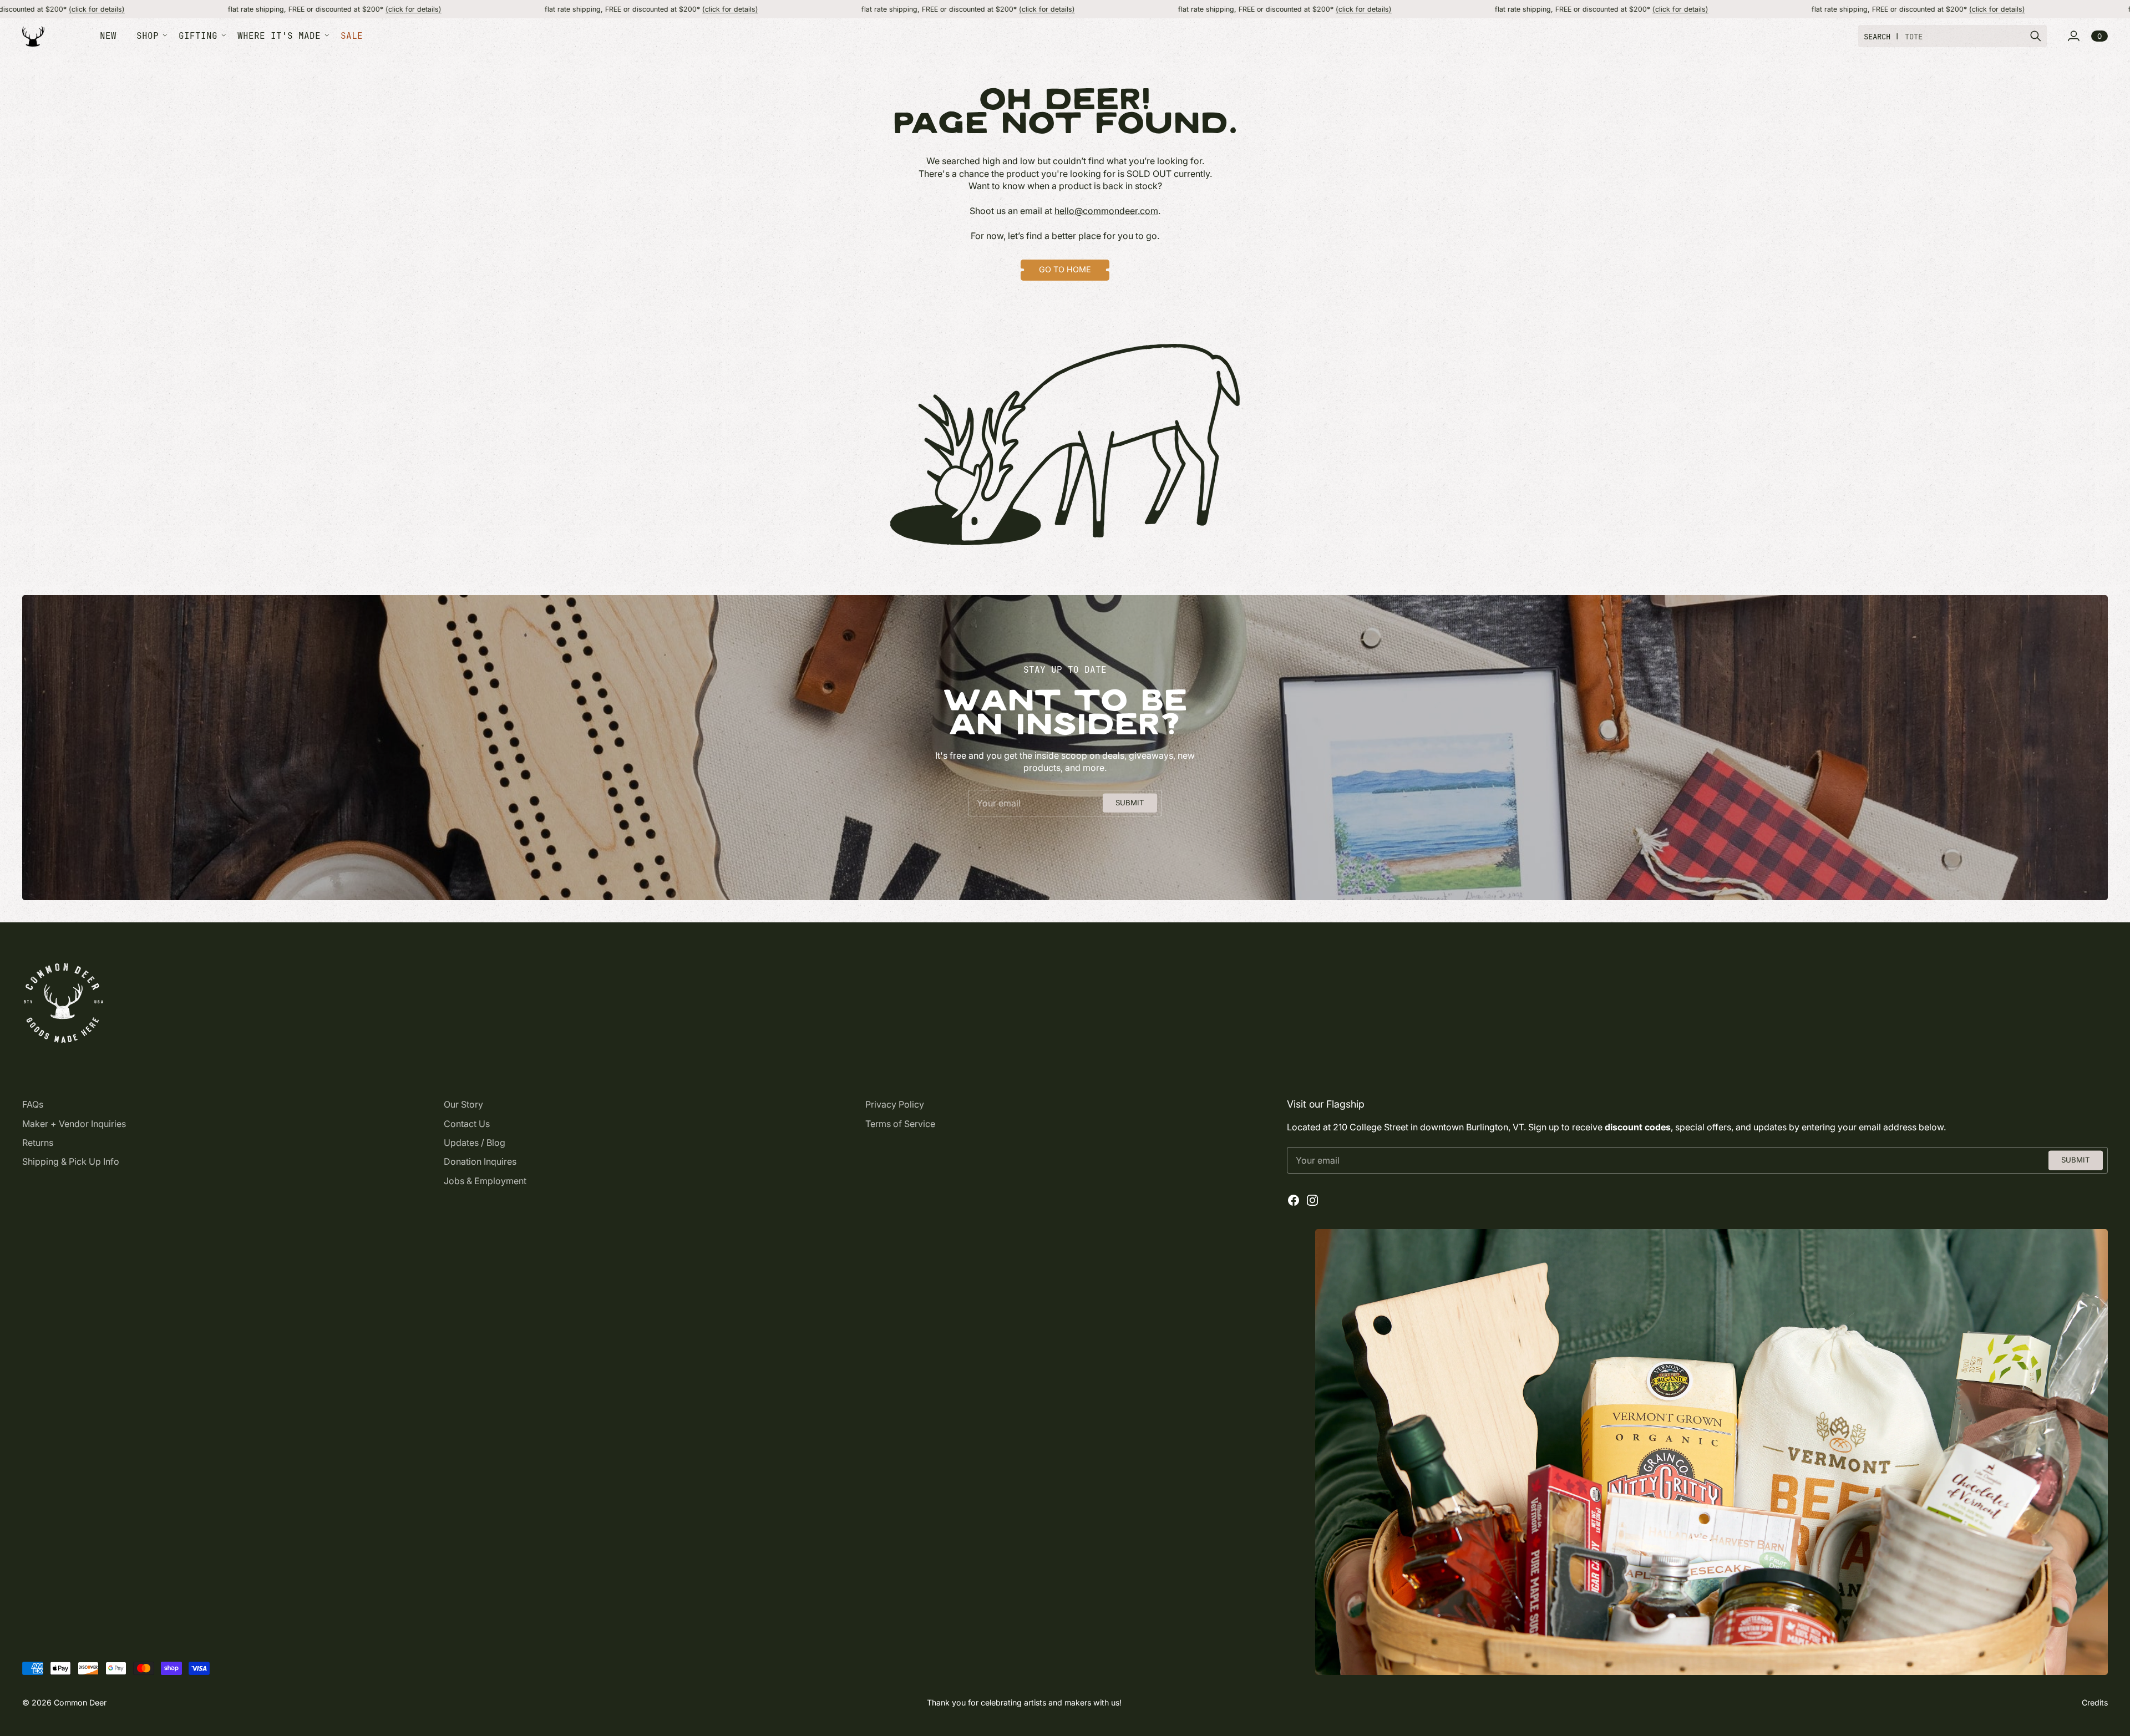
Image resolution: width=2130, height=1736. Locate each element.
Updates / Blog (475, 1143)
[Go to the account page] (2073, 36)
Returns (38, 1143)
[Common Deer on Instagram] (1312, 1200)
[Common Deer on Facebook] (1294, 1200)
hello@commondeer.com (1106, 211)
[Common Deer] (33, 36)
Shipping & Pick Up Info (71, 1161)
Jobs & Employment (485, 1181)
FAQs (33, 1104)
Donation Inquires (480, 1161)
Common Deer (80, 1702)
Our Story (463, 1104)
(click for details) (284, 9)
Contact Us (467, 1124)
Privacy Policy (895, 1104)
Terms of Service (900, 1124)
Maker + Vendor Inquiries (74, 1124)
